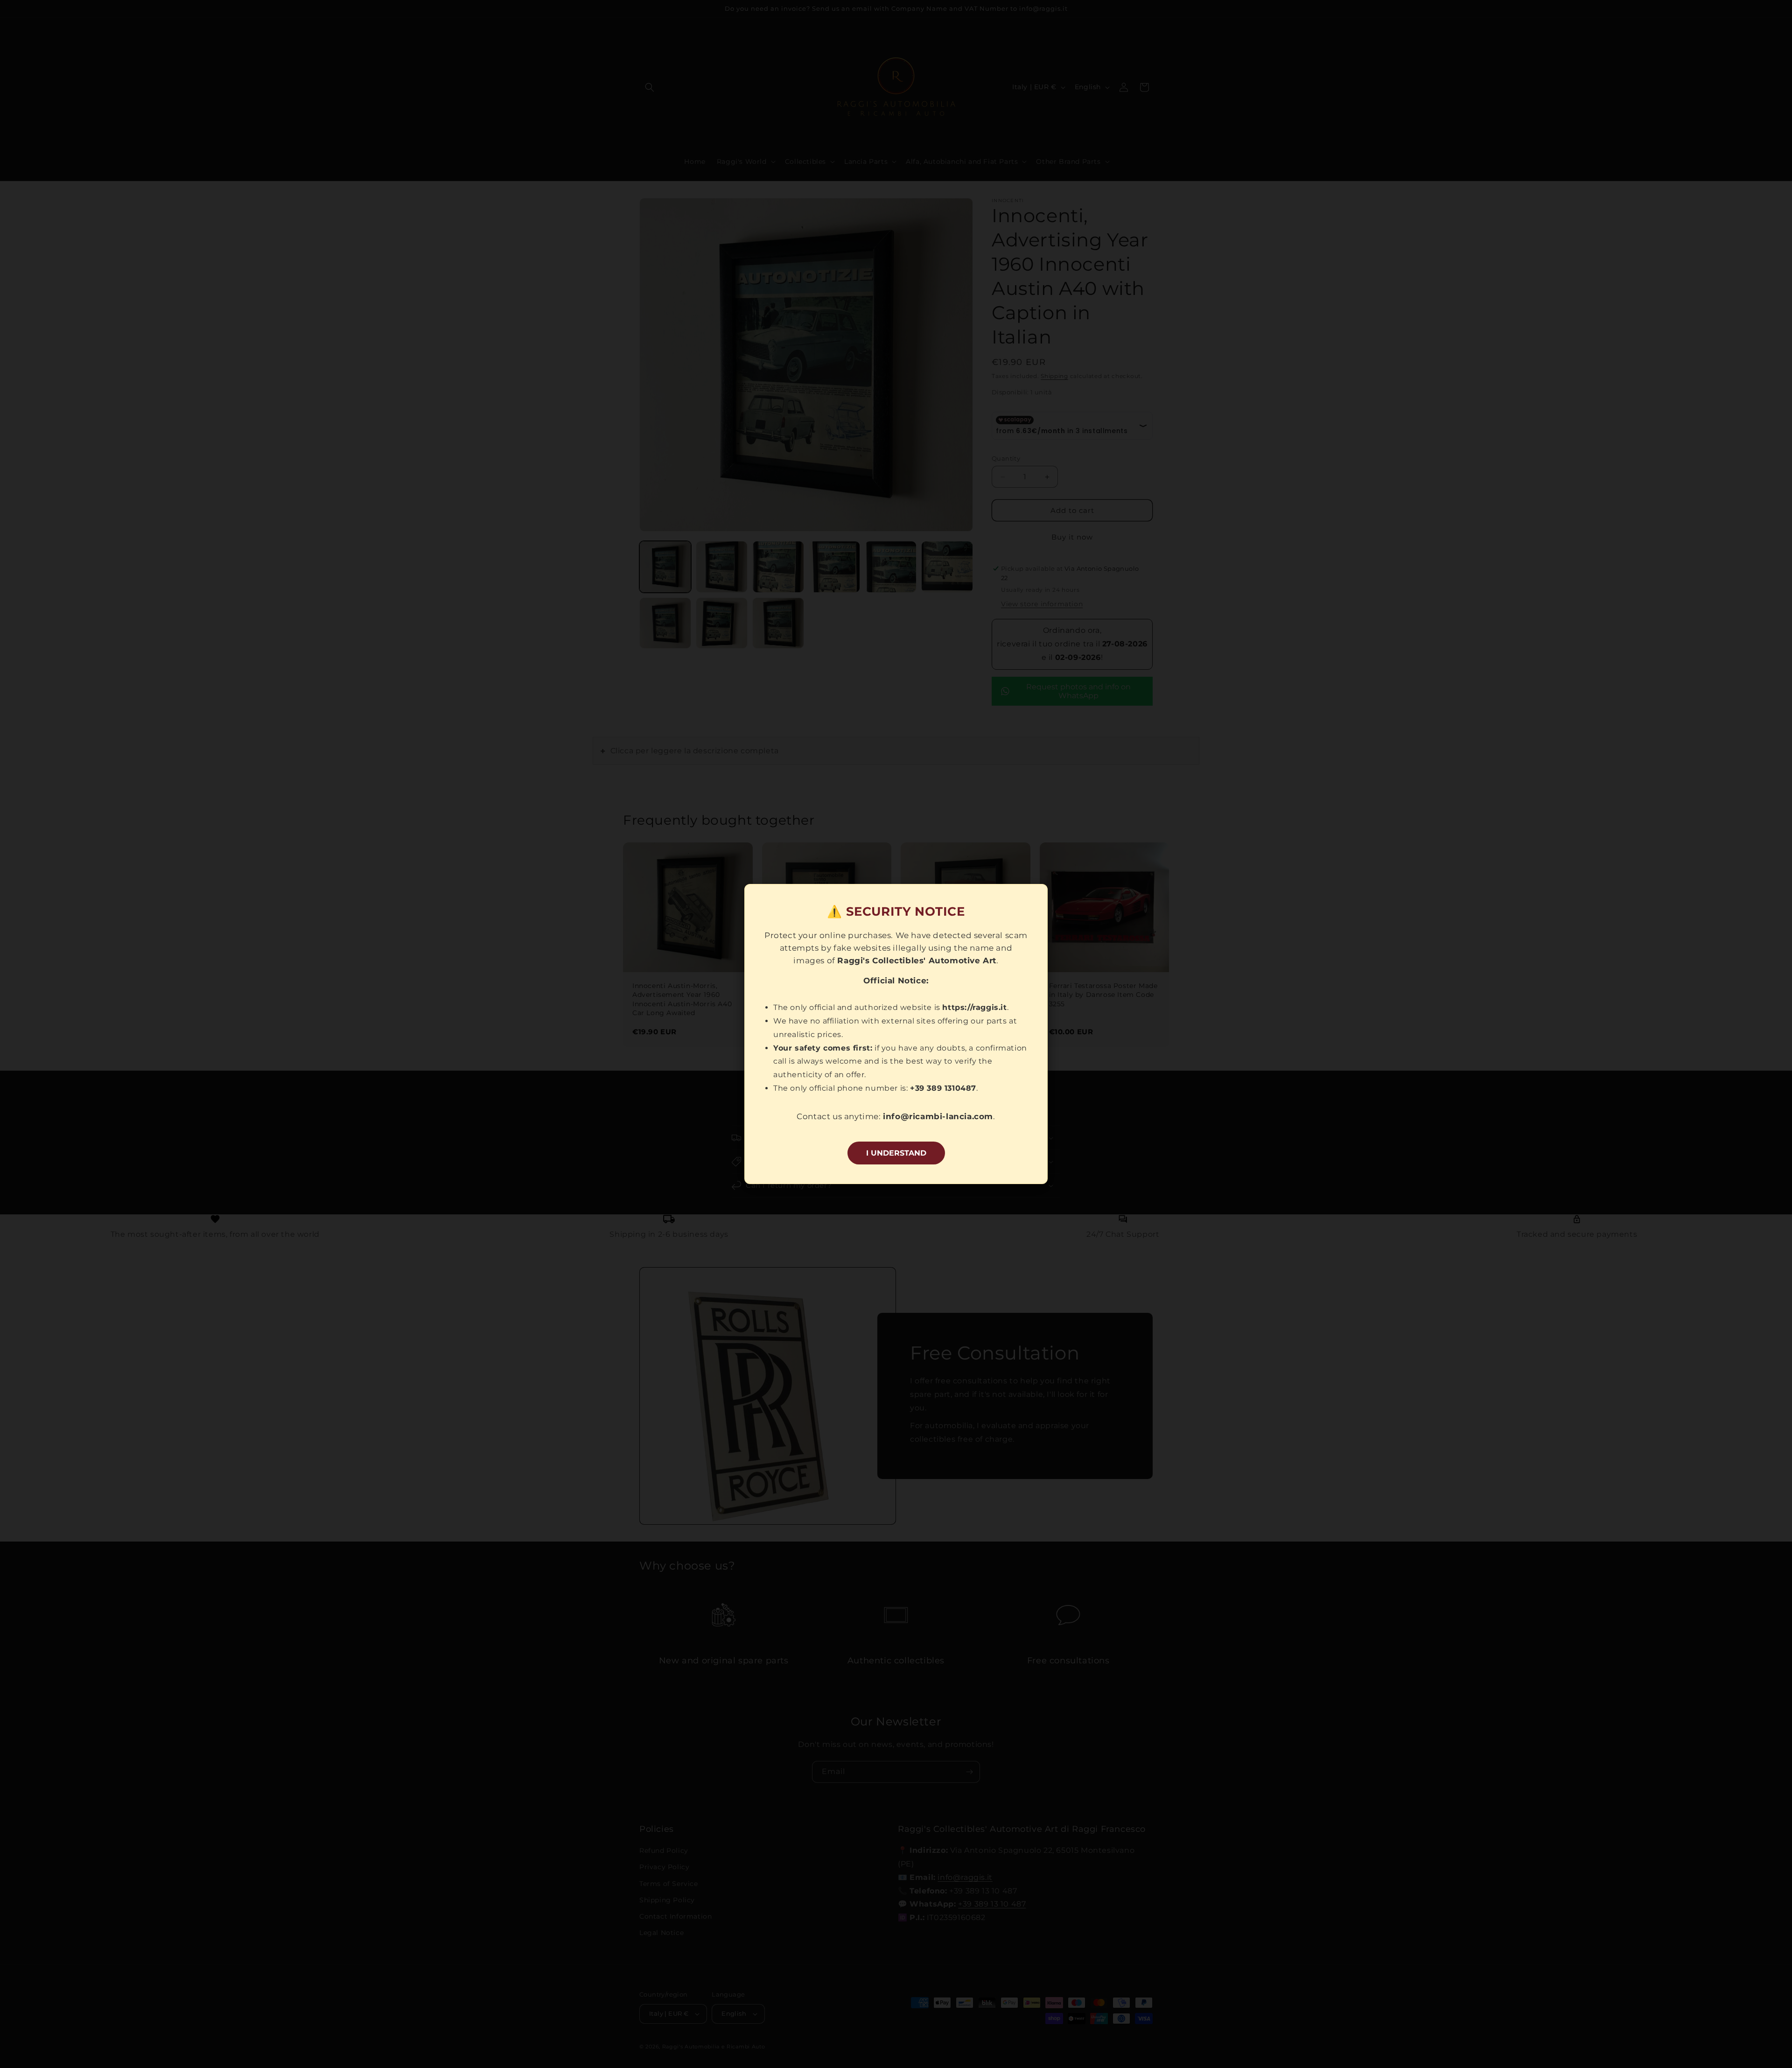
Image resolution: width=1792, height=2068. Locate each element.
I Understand (896, 1153)
